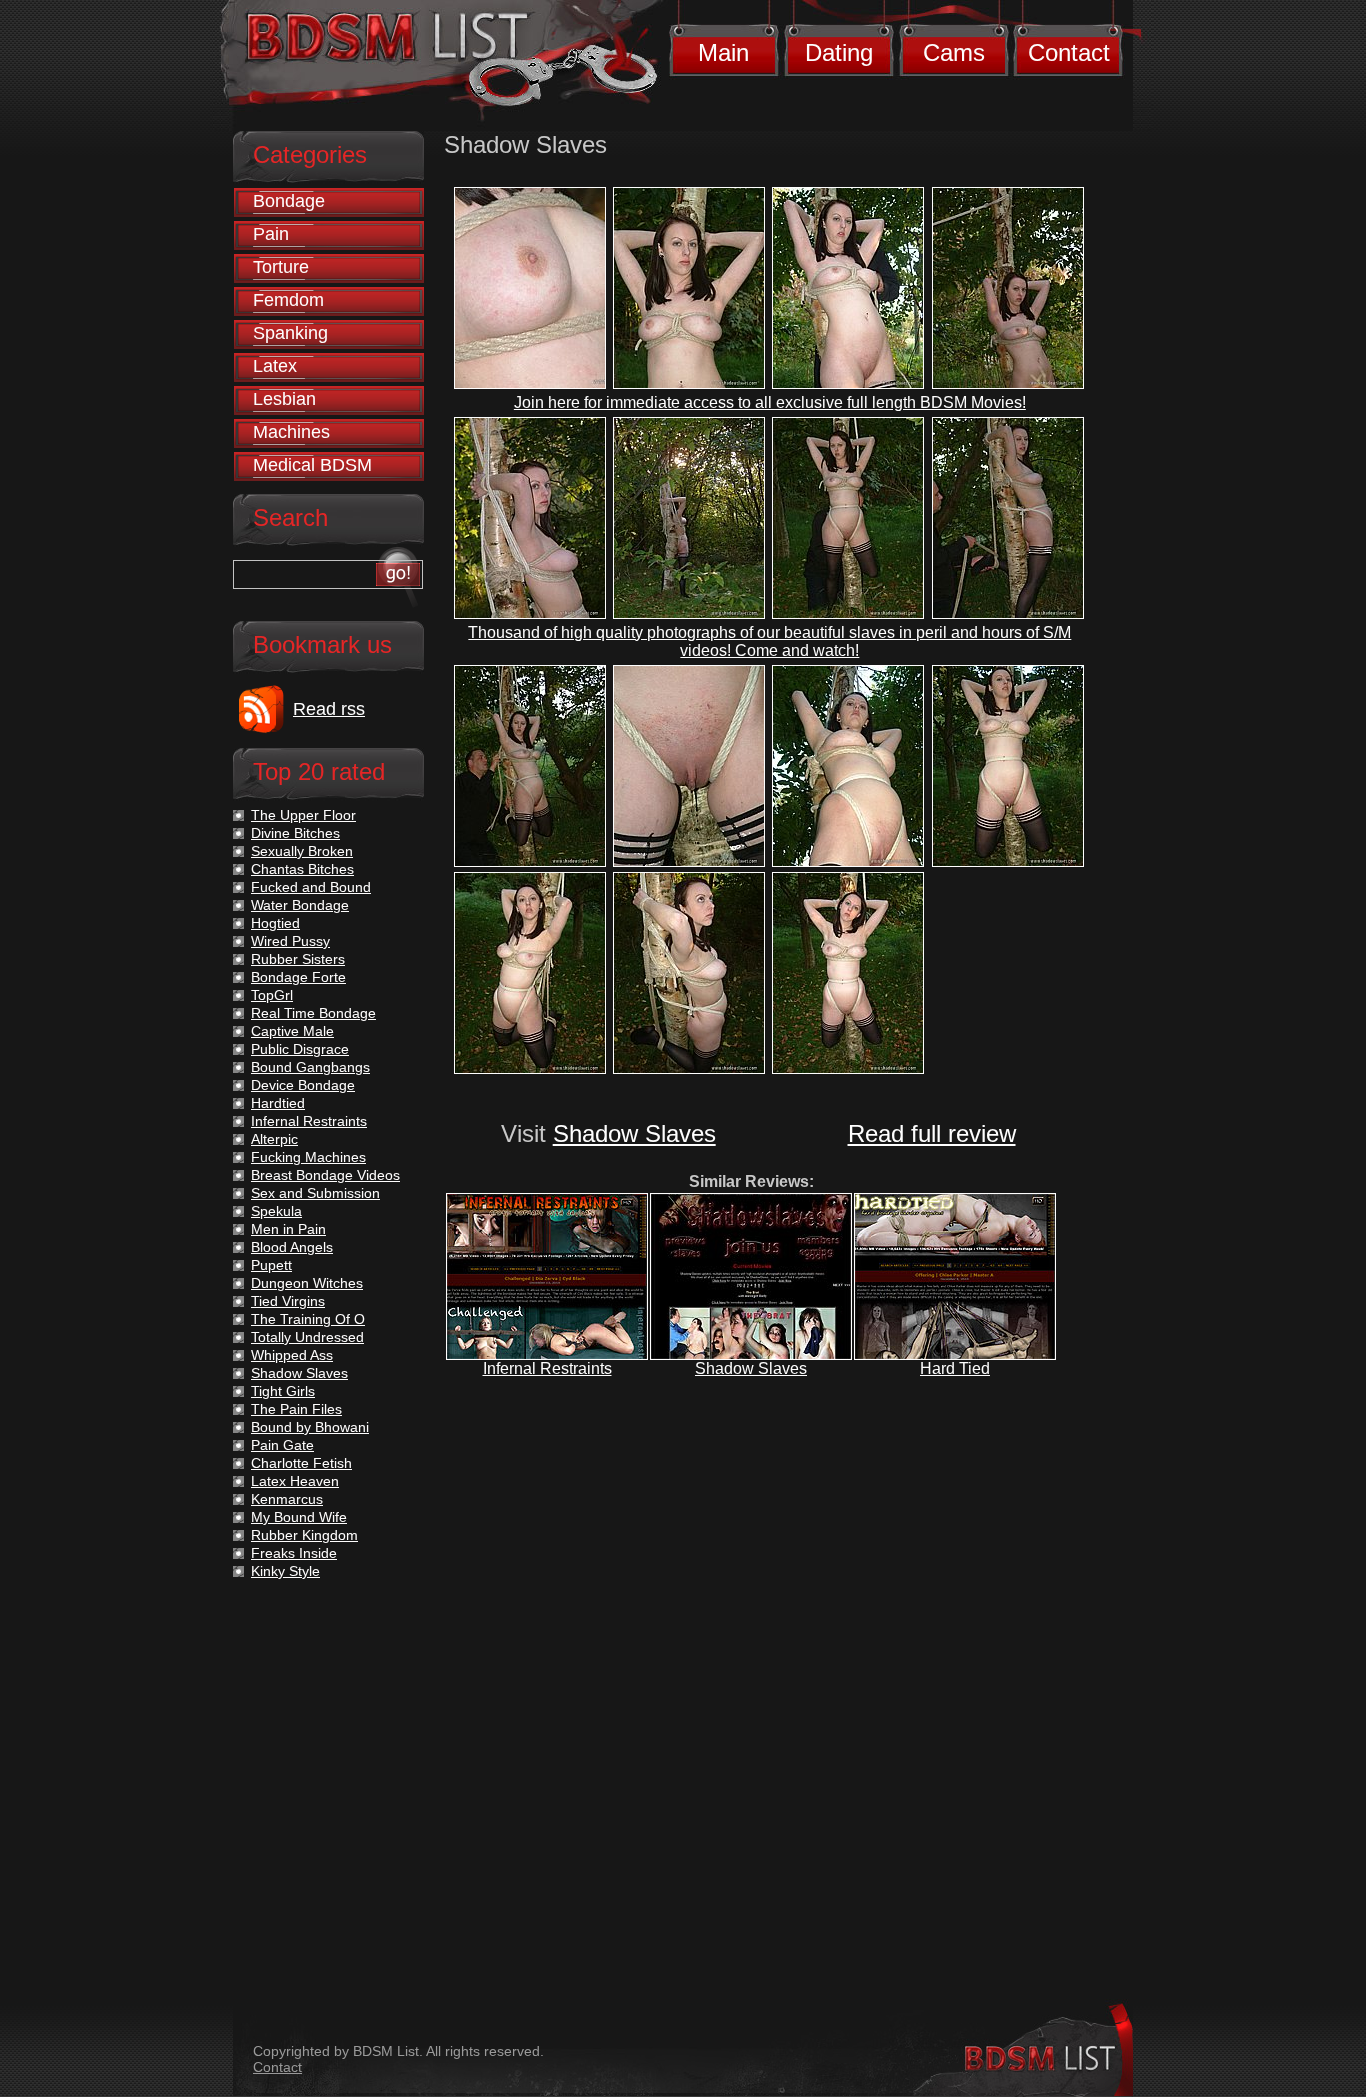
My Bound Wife (299, 1517)
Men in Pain (288, 1229)
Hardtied (278, 1103)
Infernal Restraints (547, 1368)
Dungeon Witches (307, 1283)
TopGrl (272, 995)
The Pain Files (296, 1409)
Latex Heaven (295, 1481)
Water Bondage (300, 905)
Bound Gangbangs (310, 1067)
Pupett (271, 1265)
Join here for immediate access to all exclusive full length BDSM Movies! (770, 402)
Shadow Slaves (634, 1133)
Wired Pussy (290, 941)
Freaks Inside (294, 1553)
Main (723, 52)
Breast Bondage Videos (325, 1175)
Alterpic (274, 1139)
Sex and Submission (315, 1193)
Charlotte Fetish (301, 1463)
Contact (1069, 52)
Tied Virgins (288, 1301)
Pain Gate (282, 1445)
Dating (839, 52)
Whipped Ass (292, 1355)
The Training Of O (308, 1319)
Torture (281, 267)
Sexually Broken (302, 851)
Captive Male (292, 1031)
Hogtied (275, 923)
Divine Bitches (295, 833)
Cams (954, 52)
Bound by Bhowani (310, 1427)
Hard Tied (955, 1368)
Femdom (288, 300)
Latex (275, 366)
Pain (271, 234)
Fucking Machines (308, 1157)
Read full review (932, 1133)
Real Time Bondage (313, 1013)
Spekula (276, 1211)
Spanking (290, 333)
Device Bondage (303, 1085)
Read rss (329, 709)
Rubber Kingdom (304, 1535)
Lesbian (284, 399)
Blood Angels (292, 1247)
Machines (291, 432)
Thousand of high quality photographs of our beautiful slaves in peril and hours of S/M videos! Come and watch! (769, 641)
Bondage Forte (298, 977)
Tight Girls (283, 1391)
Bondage (289, 201)
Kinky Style (285, 1571)
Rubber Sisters (298, 959)
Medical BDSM (312, 465)
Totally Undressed (307, 1337)
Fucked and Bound (311, 887)
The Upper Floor (303, 815)
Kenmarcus (287, 1499)
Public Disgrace (300, 1049)
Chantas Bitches (302, 869)
